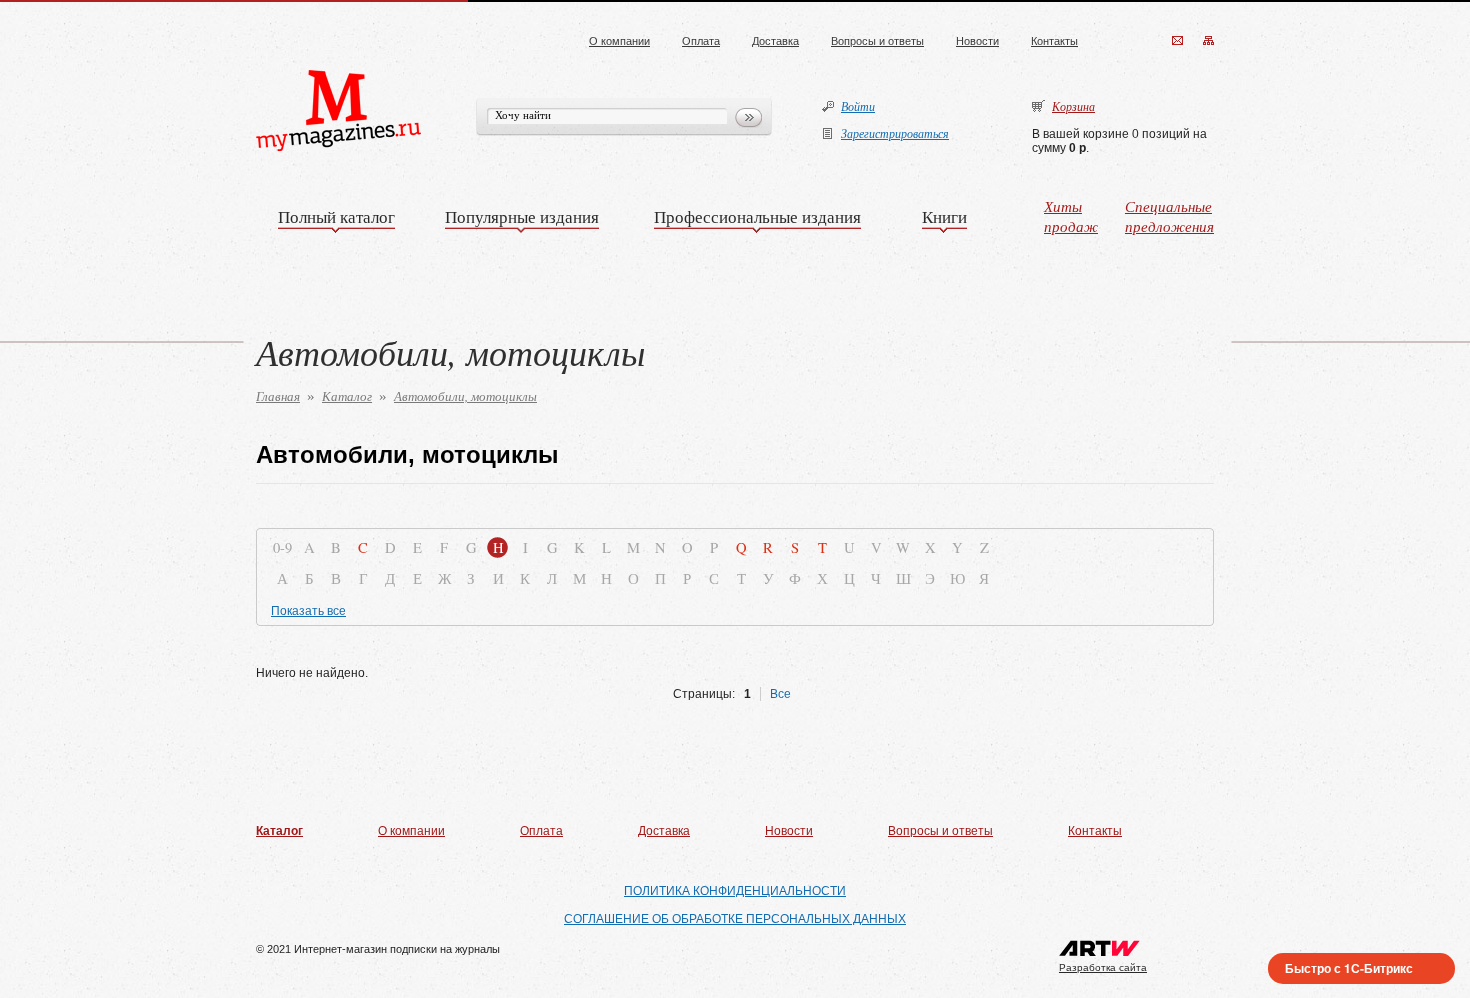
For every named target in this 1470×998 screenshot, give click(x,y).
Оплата (701, 41)
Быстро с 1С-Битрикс (1349, 968)
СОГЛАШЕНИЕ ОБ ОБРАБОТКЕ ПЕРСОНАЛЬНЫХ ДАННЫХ (735, 919)
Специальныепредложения (1169, 216)
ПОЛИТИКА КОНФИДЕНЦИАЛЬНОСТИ (735, 891)
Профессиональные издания (757, 216)
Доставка (775, 41)
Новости (977, 41)
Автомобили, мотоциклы (465, 396)
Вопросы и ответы (877, 41)
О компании (619, 41)
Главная (278, 396)
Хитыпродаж (1071, 216)
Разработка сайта (1103, 967)
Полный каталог (336, 216)
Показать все (308, 611)
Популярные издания (522, 216)
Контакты (1054, 41)
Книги (944, 216)
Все (780, 694)
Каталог (347, 396)
